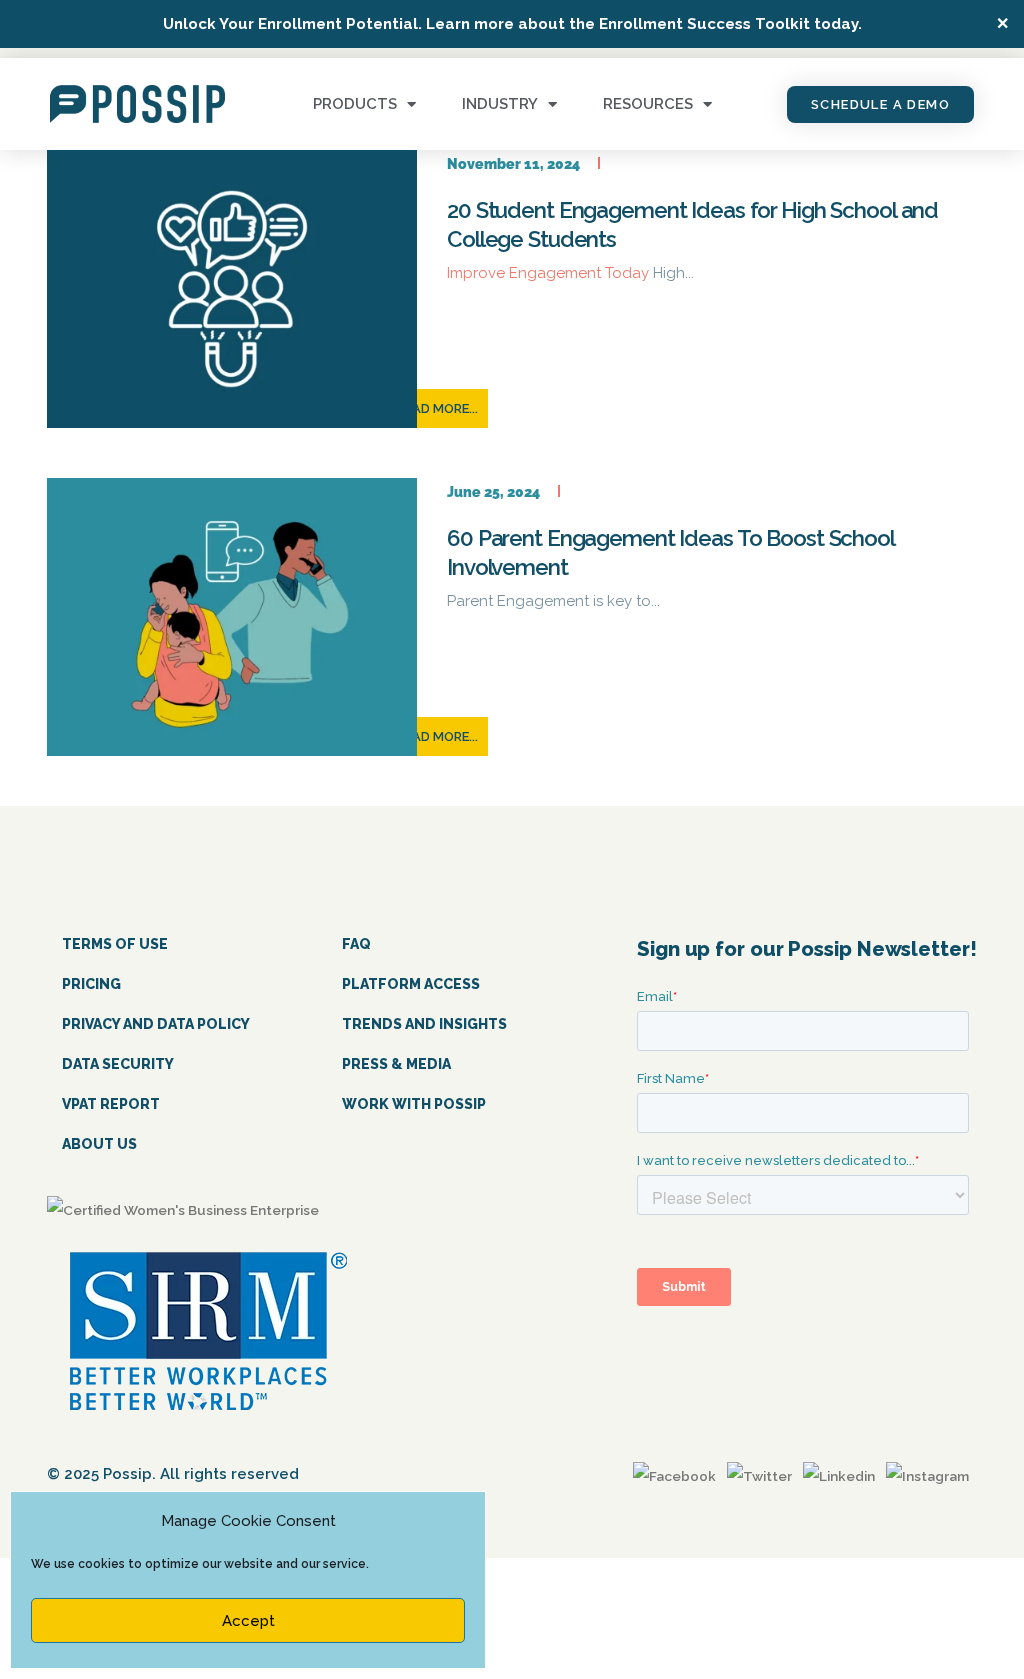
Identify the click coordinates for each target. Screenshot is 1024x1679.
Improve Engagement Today (550, 273)
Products (355, 104)
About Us (99, 1144)
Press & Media (396, 1064)
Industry (500, 104)
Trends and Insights (424, 1024)
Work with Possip (414, 1104)
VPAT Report (111, 1104)
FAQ (356, 944)
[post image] (232, 289)
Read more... (437, 408)
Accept (248, 1621)
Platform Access (411, 984)
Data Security (118, 1064)
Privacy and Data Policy (156, 1024)
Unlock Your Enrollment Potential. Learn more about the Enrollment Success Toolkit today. (512, 24)
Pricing (91, 984)
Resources (648, 104)
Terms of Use (115, 944)
